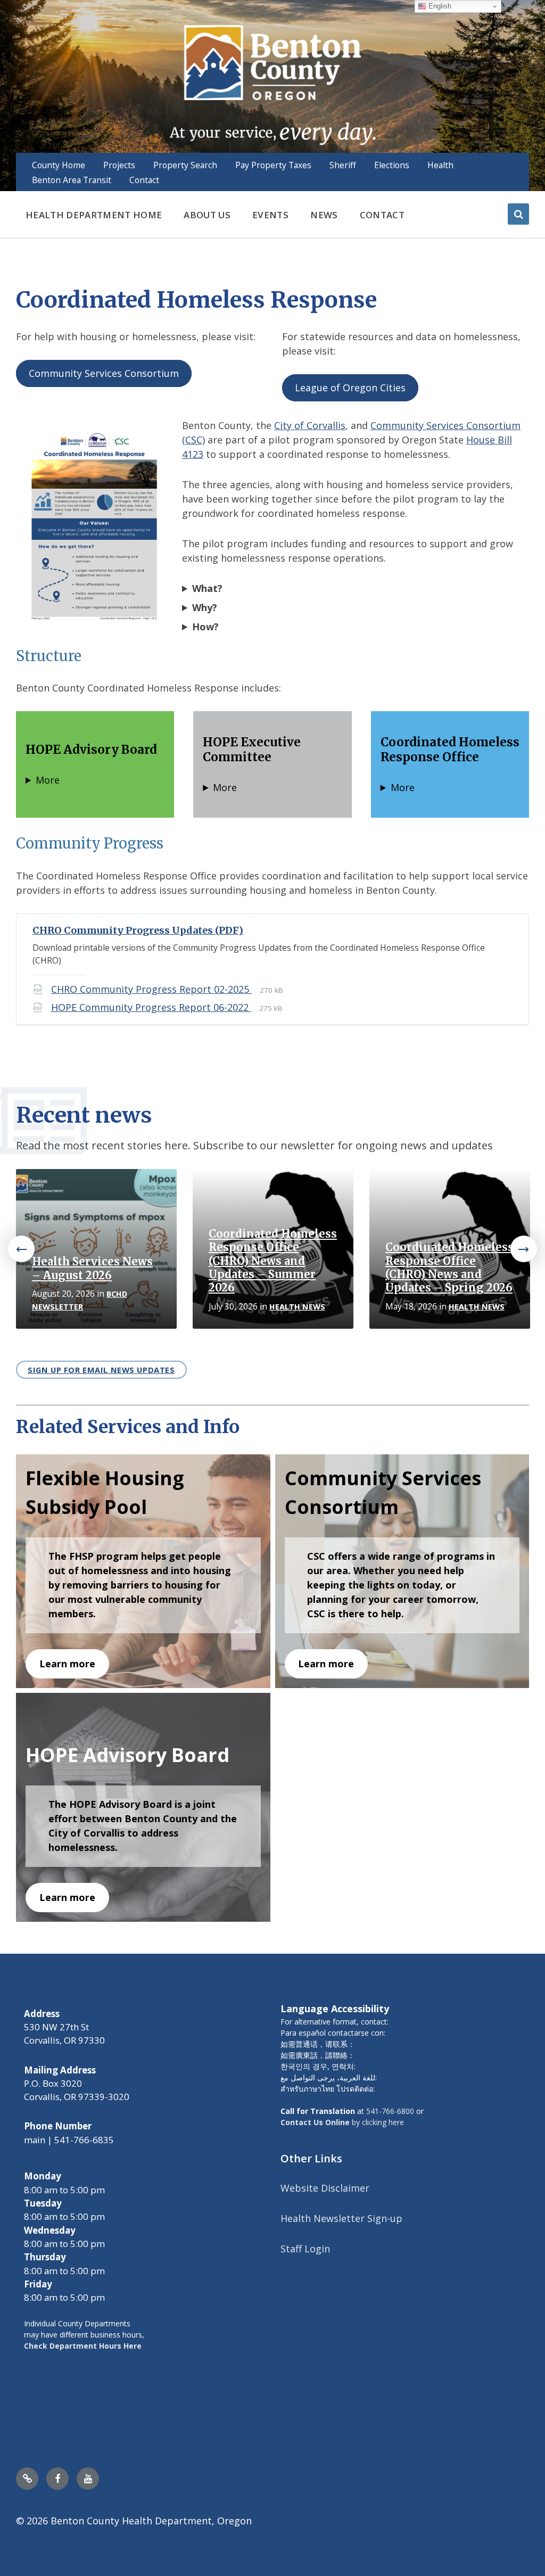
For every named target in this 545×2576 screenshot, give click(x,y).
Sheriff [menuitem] (343, 165)
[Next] (524, 1249)
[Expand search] (518, 214)
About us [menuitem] (207, 215)
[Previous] (21, 1249)
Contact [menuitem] (144, 180)
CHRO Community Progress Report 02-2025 (151, 989)
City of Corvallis (310, 425)
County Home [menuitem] (59, 165)
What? (207, 588)
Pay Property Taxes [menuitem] (273, 165)
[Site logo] (272, 84)
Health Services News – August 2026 (92, 1268)
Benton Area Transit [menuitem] (72, 180)
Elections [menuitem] (392, 165)
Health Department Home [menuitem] (94, 215)
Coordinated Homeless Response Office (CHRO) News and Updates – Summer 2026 (273, 1261)
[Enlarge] (159, 437)
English (439, 6)
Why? (205, 607)
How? (205, 627)
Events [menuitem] (270, 215)
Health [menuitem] (440, 165)
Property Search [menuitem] (185, 165)
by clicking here (342, 2122)
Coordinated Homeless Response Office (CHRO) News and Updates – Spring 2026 (449, 1268)
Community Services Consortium (104, 373)
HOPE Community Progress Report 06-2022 (151, 1007)
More (48, 780)
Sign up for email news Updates (101, 1370)
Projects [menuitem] (119, 165)
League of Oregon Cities (350, 388)
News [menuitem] (324, 215)
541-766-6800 (390, 2111)
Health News (297, 1307)
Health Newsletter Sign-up (341, 2218)
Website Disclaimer (325, 2188)
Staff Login (305, 2249)
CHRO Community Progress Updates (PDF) (138, 930)
